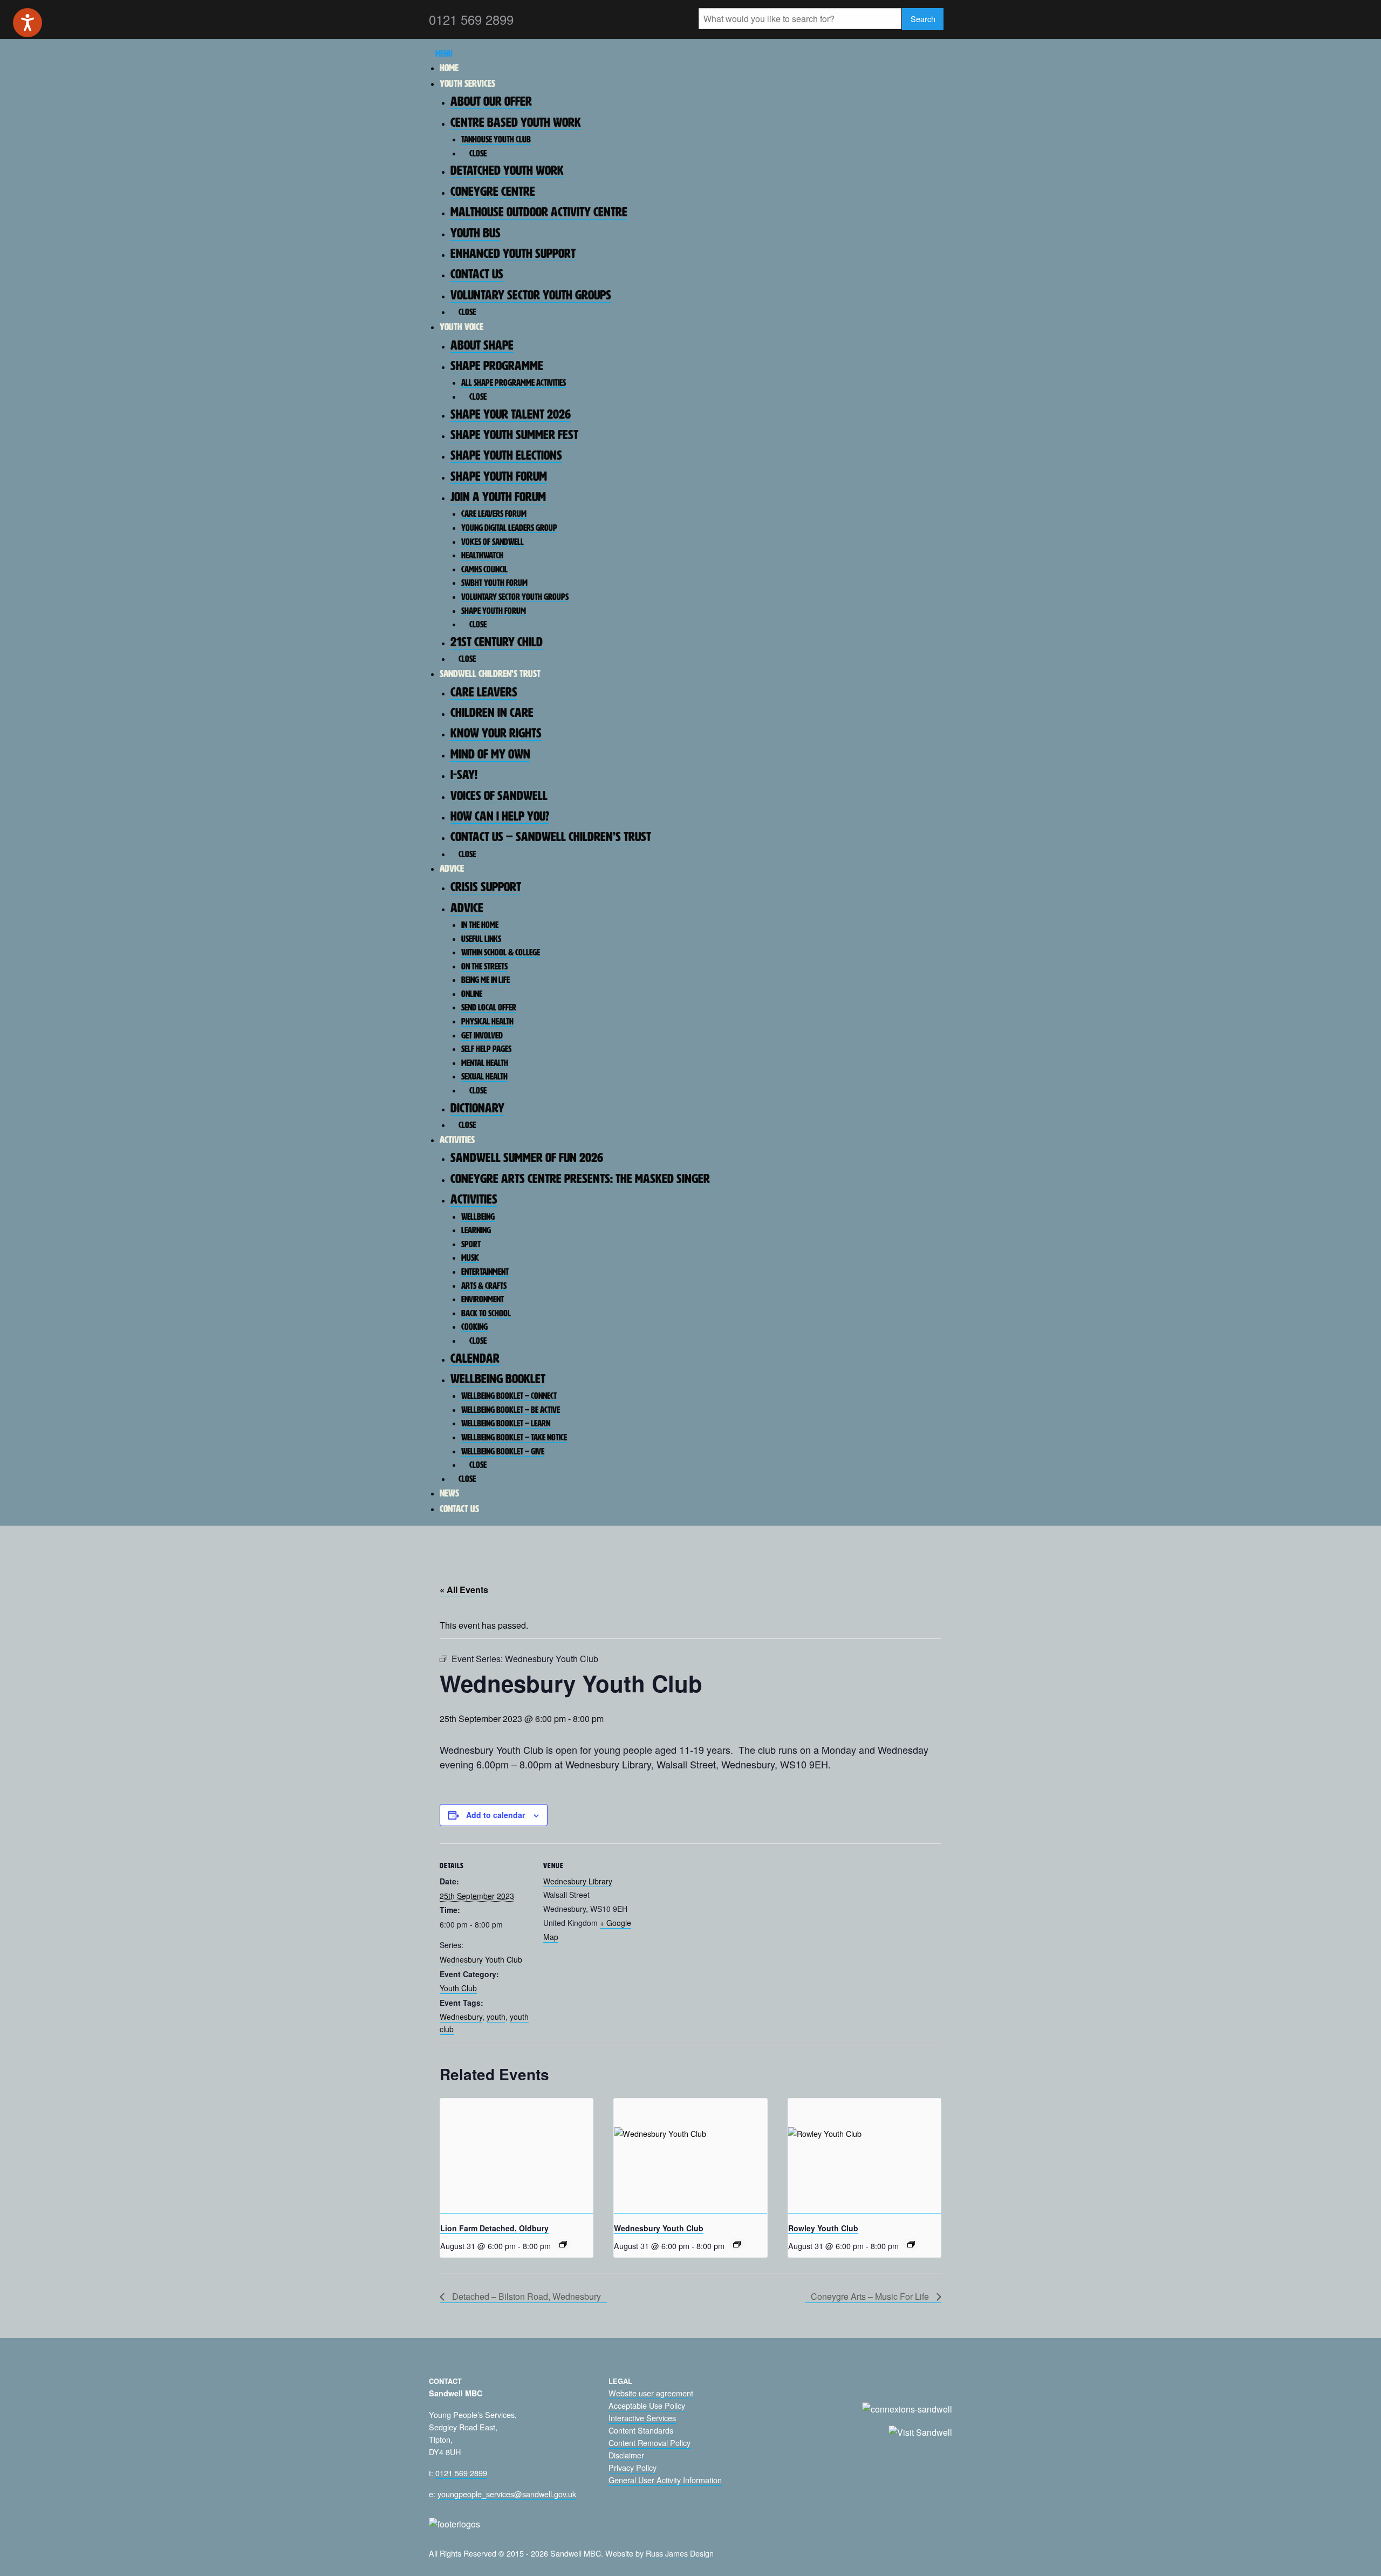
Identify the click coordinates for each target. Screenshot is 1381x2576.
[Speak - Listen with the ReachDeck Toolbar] (28, 23)
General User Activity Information (665, 2480)
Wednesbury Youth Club (481, 1959)
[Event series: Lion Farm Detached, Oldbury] (563, 2244)
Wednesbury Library (578, 1881)
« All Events (464, 1590)
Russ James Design (680, 2553)
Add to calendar (495, 1815)
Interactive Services (642, 2418)
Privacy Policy (633, 2467)
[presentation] (517, 2156)
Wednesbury (461, 2017)
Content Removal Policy (650, 2442)
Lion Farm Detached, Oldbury (494, 2228)
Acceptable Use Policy (647, 2405)
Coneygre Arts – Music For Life (871, 2296)
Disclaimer (626, 2455)
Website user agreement (651, 2393)
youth (496, 2017)
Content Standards (641, 2430)
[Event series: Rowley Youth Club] (911, 2244)
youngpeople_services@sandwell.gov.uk (507, 2494)
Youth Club (458, 1988)
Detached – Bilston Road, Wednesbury (525, 2296)
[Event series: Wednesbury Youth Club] (737, 2244)
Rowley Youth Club (823, 2228)
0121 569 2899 (461, 2473)
